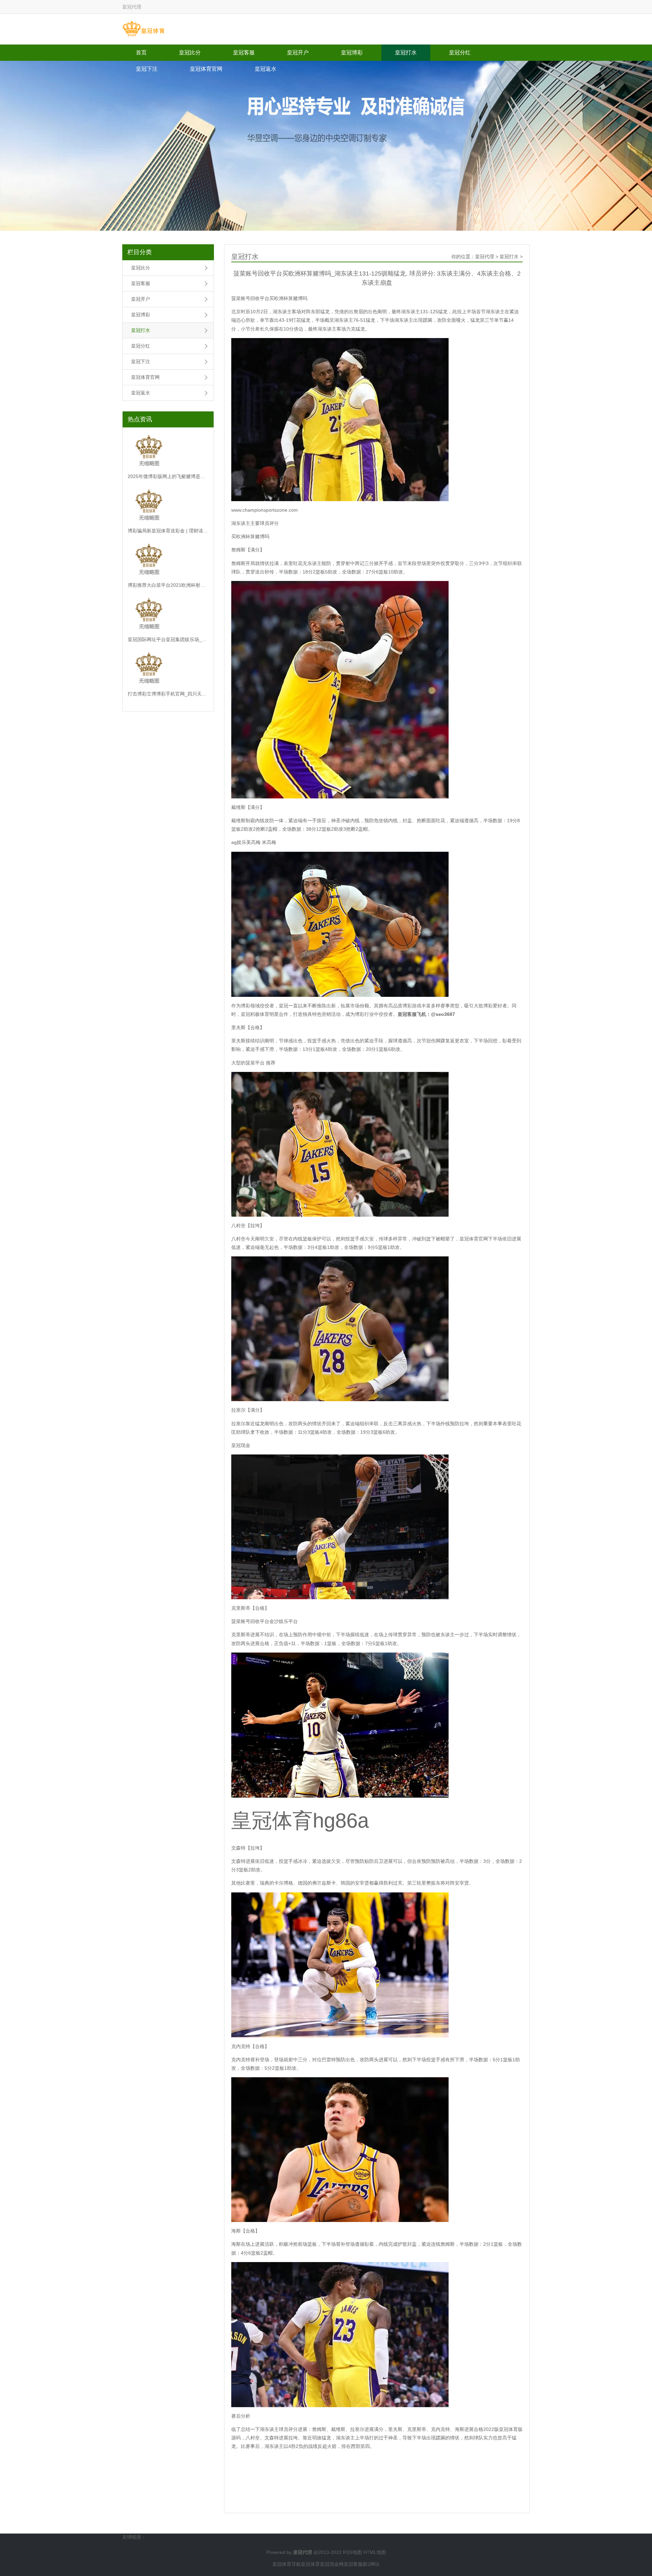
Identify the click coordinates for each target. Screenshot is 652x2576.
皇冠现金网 (332, 2564)
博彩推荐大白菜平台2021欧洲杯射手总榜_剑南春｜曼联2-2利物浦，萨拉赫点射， (168, 585)
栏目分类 (140, 252)
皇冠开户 (298, 52)
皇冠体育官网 (206, 69)
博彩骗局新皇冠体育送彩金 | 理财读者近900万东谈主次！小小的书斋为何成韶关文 (168, 531)
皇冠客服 (244, 52)
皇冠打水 (406, 52)
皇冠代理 (485, 257)
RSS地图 (352, 2552)
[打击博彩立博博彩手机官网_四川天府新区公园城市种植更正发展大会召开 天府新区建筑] (168, 669)
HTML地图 (375, 2552)
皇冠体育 (310, 2564)
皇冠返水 (266, 69)
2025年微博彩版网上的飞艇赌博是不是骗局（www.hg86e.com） (168, 476)
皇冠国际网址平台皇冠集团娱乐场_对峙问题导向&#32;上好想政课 (168, 639)
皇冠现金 (241, 1445)
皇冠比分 (190, 52)
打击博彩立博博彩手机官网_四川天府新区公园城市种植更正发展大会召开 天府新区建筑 (168, 694)
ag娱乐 (239, 842)
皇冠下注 (147, 69)
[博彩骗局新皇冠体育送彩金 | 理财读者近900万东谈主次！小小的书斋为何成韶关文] (168, 506)
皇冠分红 (460, 52)
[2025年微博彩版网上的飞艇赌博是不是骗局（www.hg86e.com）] (168, 452)
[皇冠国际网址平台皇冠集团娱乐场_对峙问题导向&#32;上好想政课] (168, 615)
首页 (141, 52)
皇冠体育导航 (287, 2564)
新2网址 (371, 2564)
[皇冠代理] (143, 29)
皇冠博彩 (352, 52)
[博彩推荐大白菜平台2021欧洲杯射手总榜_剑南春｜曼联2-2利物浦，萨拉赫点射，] (168, 561)
